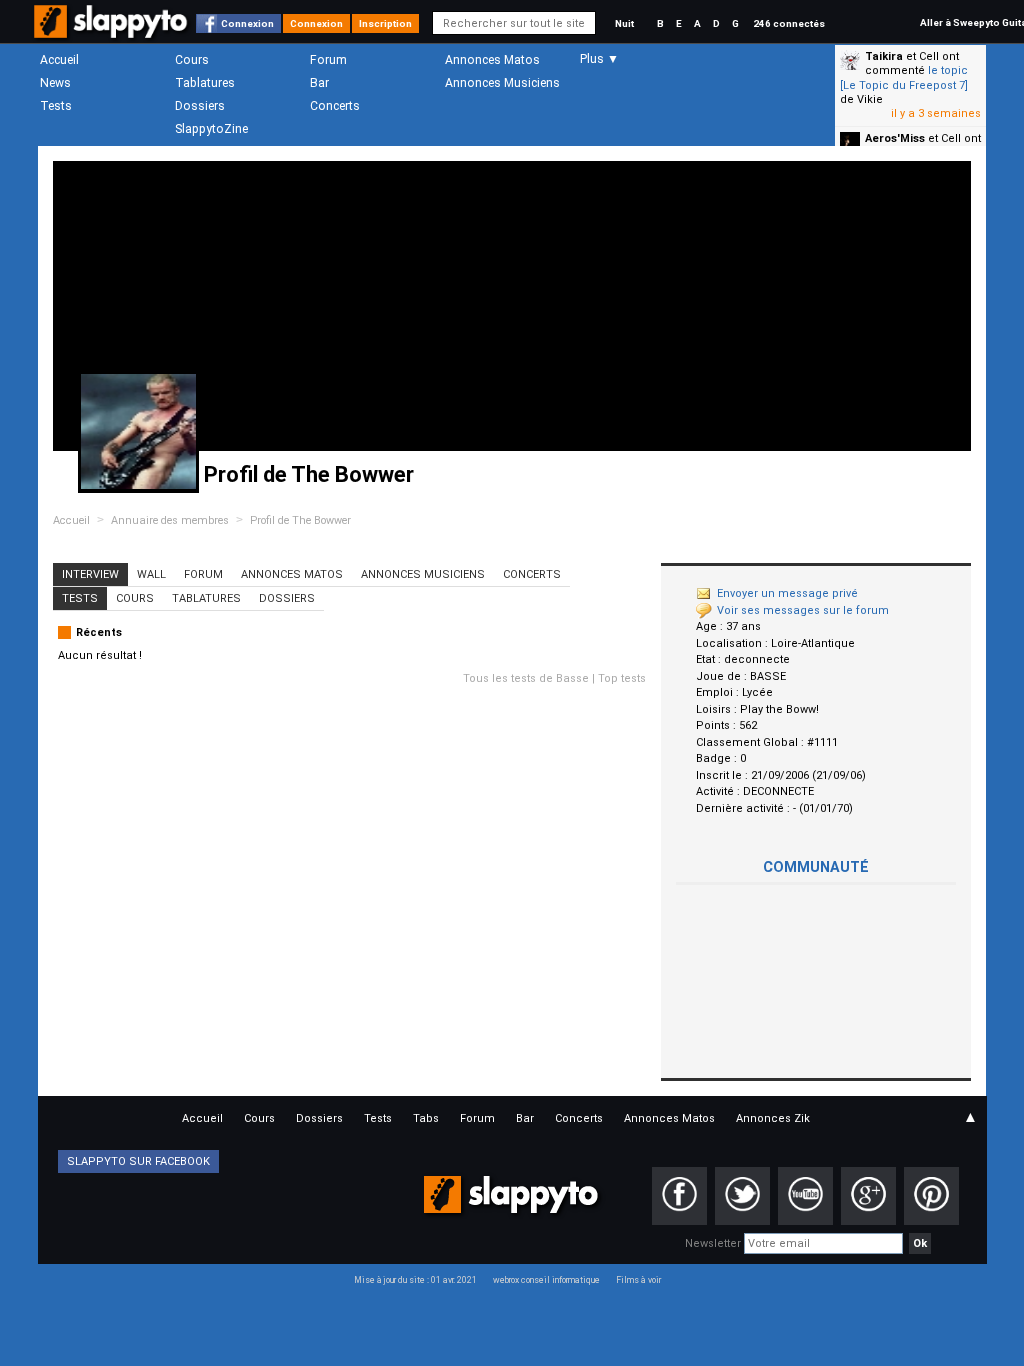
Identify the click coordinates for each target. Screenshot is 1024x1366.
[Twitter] (742, 1196)
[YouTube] (805, 1196)
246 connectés (789, 23)
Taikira (884, 56)
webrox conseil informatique (546, 1280)
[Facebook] (679, 1196)
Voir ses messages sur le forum (803, 610)
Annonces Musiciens (502, 83)
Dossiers (200, 106)
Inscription (385, 23)
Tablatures (205, 83)
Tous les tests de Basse (526, 678)
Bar (319, 83)
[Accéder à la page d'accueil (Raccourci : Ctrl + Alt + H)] (112, 31)
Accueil (59, 60)
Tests (56, 106)
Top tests (622, 678)
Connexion (247, 23)
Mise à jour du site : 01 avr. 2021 (415, 1280)
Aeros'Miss (895, 138)
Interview (90, 574)
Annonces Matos (492, 60)
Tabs (426, 1118)
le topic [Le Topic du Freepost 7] (904, 77)
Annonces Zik (773, 1118)
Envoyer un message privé (787, 593)
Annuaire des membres (170, 520)
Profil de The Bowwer (300, 520)
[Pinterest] (931, 1196)
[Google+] (868, 1196)
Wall (151, 574)
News (55, 83)
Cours (192, 60)
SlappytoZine (211, 129)
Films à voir (638, 1280)
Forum (328, 60)
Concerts (335, 106)
